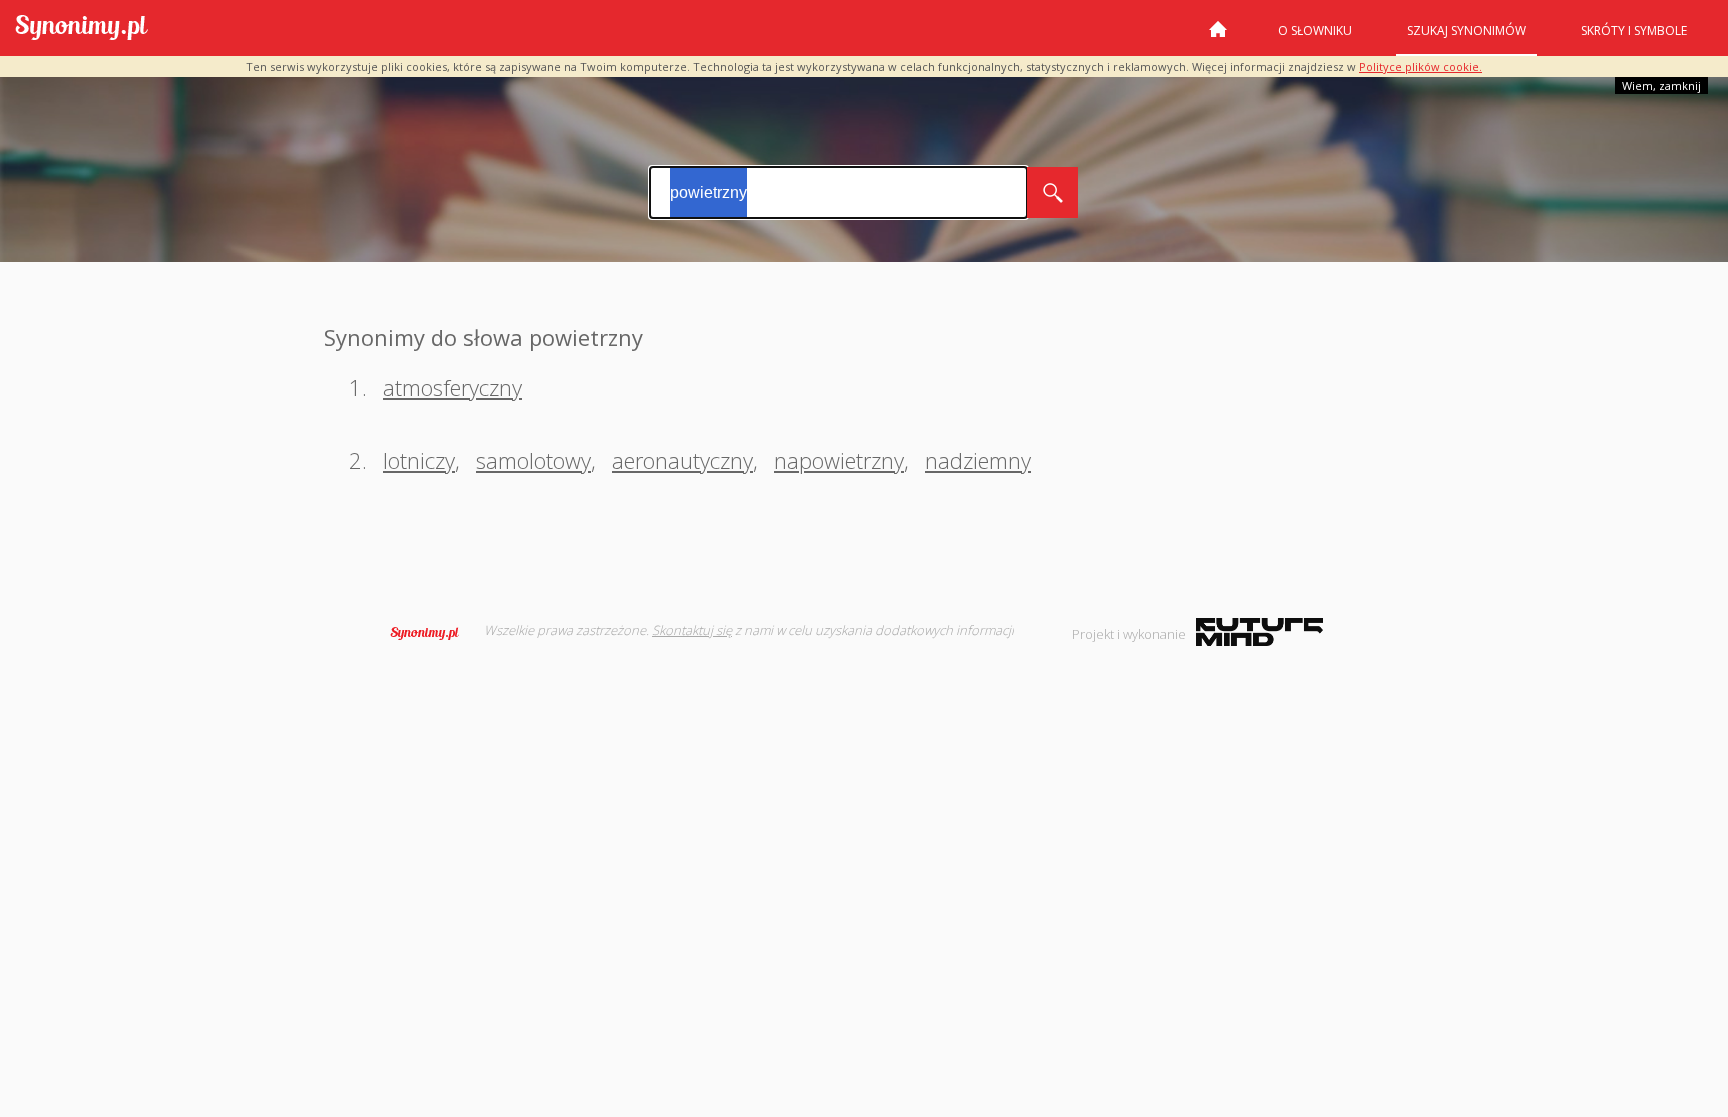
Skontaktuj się (692, 630)
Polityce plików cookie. (1420, 66)
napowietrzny (839, 460)
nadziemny (978, 460)
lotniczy (419, 460)
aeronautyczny (682, 460)
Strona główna (1218, 37)
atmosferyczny (452, 387)
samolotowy (533, 460)
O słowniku (1315, 30)
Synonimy (431, 633)
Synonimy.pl (81, 28)
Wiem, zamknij (1661, 85)
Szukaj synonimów (1466, 30)
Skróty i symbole (1634, 30)
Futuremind (1259, 632)
